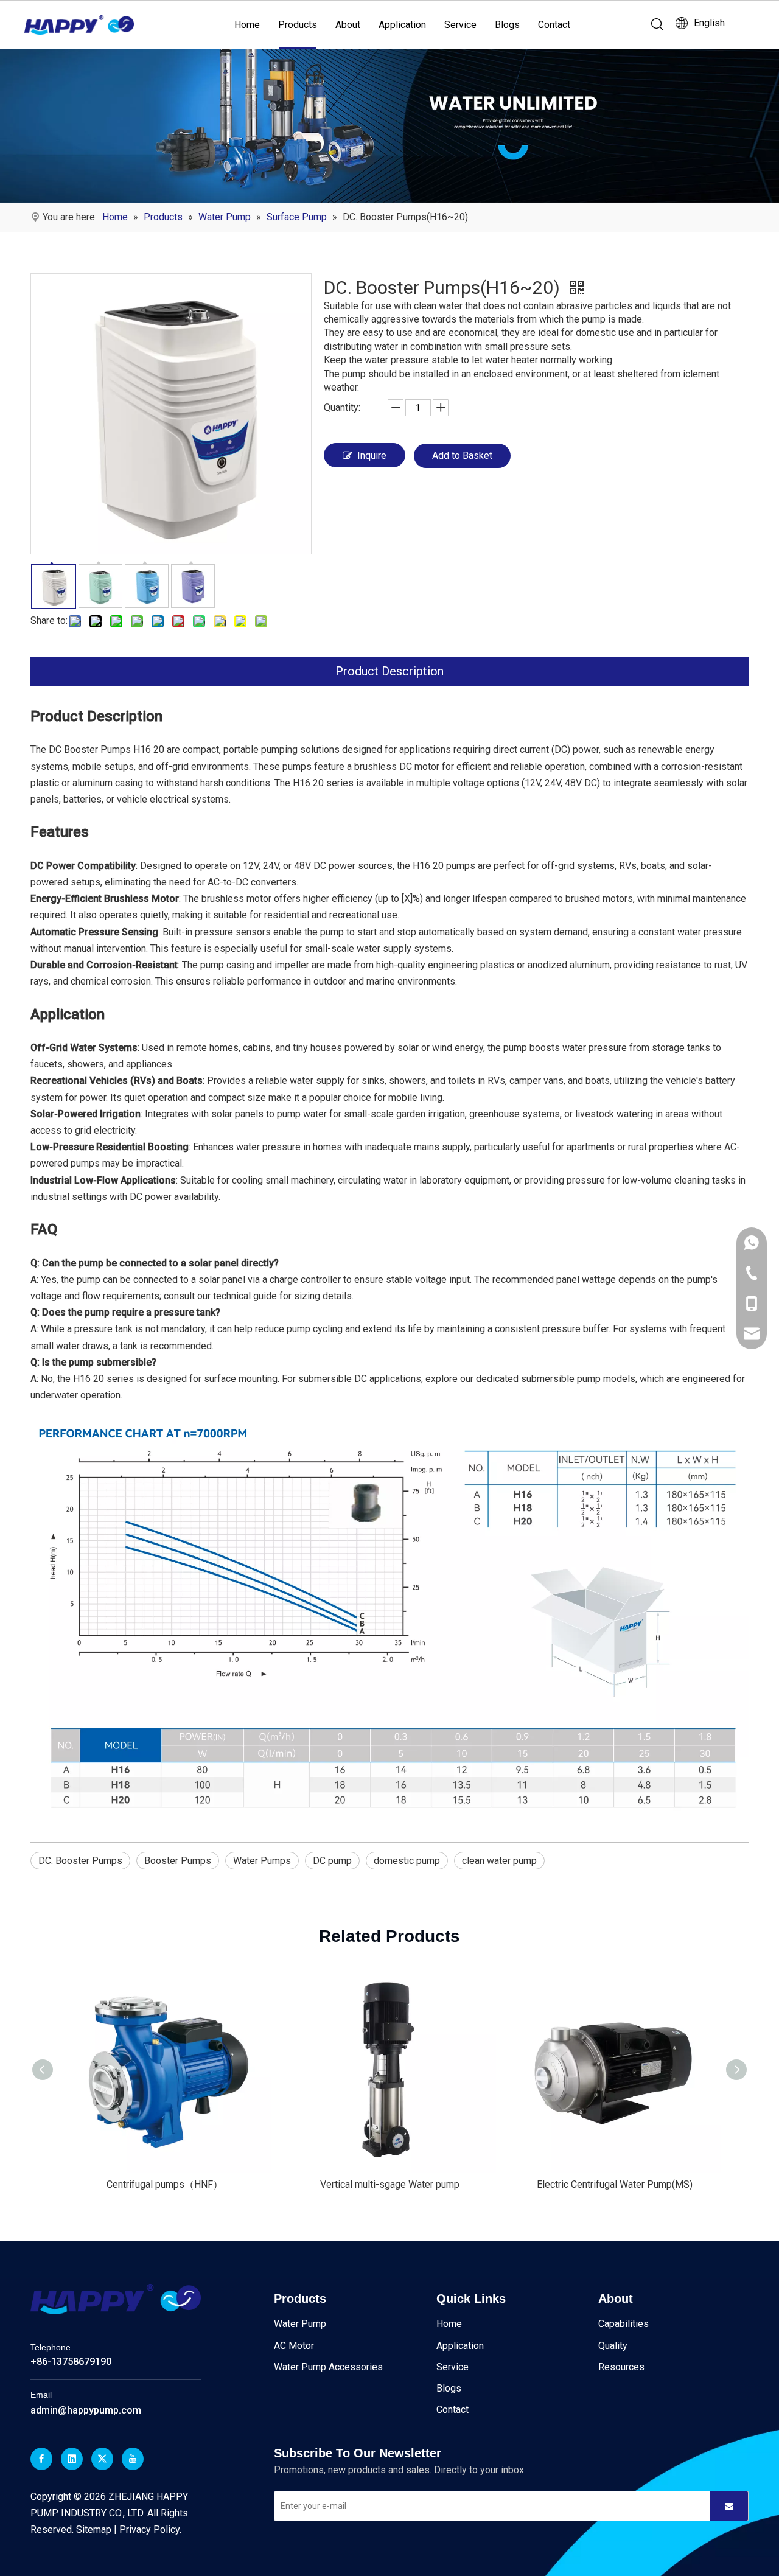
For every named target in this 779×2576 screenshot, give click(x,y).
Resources (621, 2367)
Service (460, 25)
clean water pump (499, 1861)
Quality (613, 2346)
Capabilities (624, 2324)
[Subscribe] (729, 2506)
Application (402, 25)
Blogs (507, 25)
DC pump (332, 1861)
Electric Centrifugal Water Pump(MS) (615, 2184)
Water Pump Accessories (328, 2367)
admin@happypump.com (86, 2410)
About (348, 25)
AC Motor (294, 2346)
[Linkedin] (72, 2459)
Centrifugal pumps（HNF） (165, 2184)
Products (298, 25)
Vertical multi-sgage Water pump (390, 2184)
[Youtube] (133, 2459)
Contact (554, 25)
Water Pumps (262, 1861)
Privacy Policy (149, 2529)
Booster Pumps (178, 1861)
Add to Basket (462, 456)
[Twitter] (102, 2459)
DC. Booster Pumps (80, 1861)
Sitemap (94, 2529)
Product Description (389, 671)
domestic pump (407, 1861)
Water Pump (300, 2324)
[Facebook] (41, 2459)
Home (247, 25)
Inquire (372, 456)
